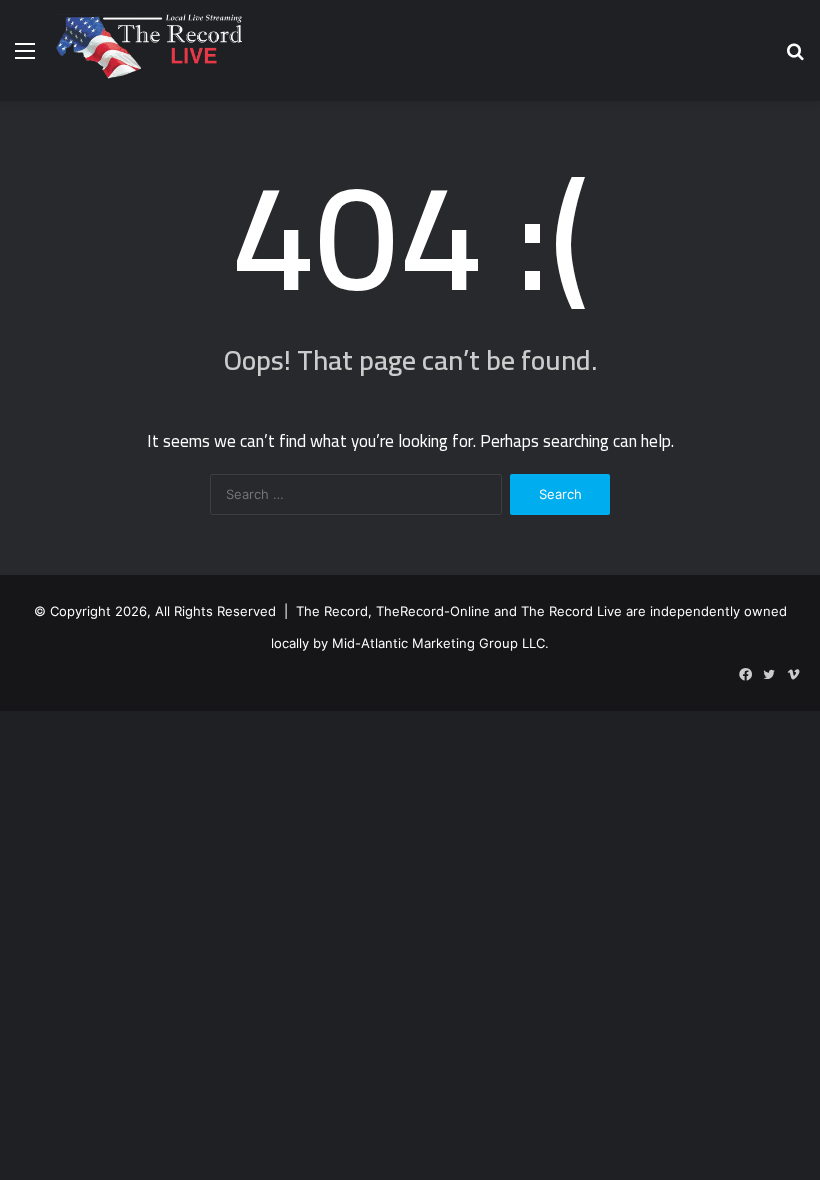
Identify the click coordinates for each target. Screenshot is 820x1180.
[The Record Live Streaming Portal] (147, 50)
